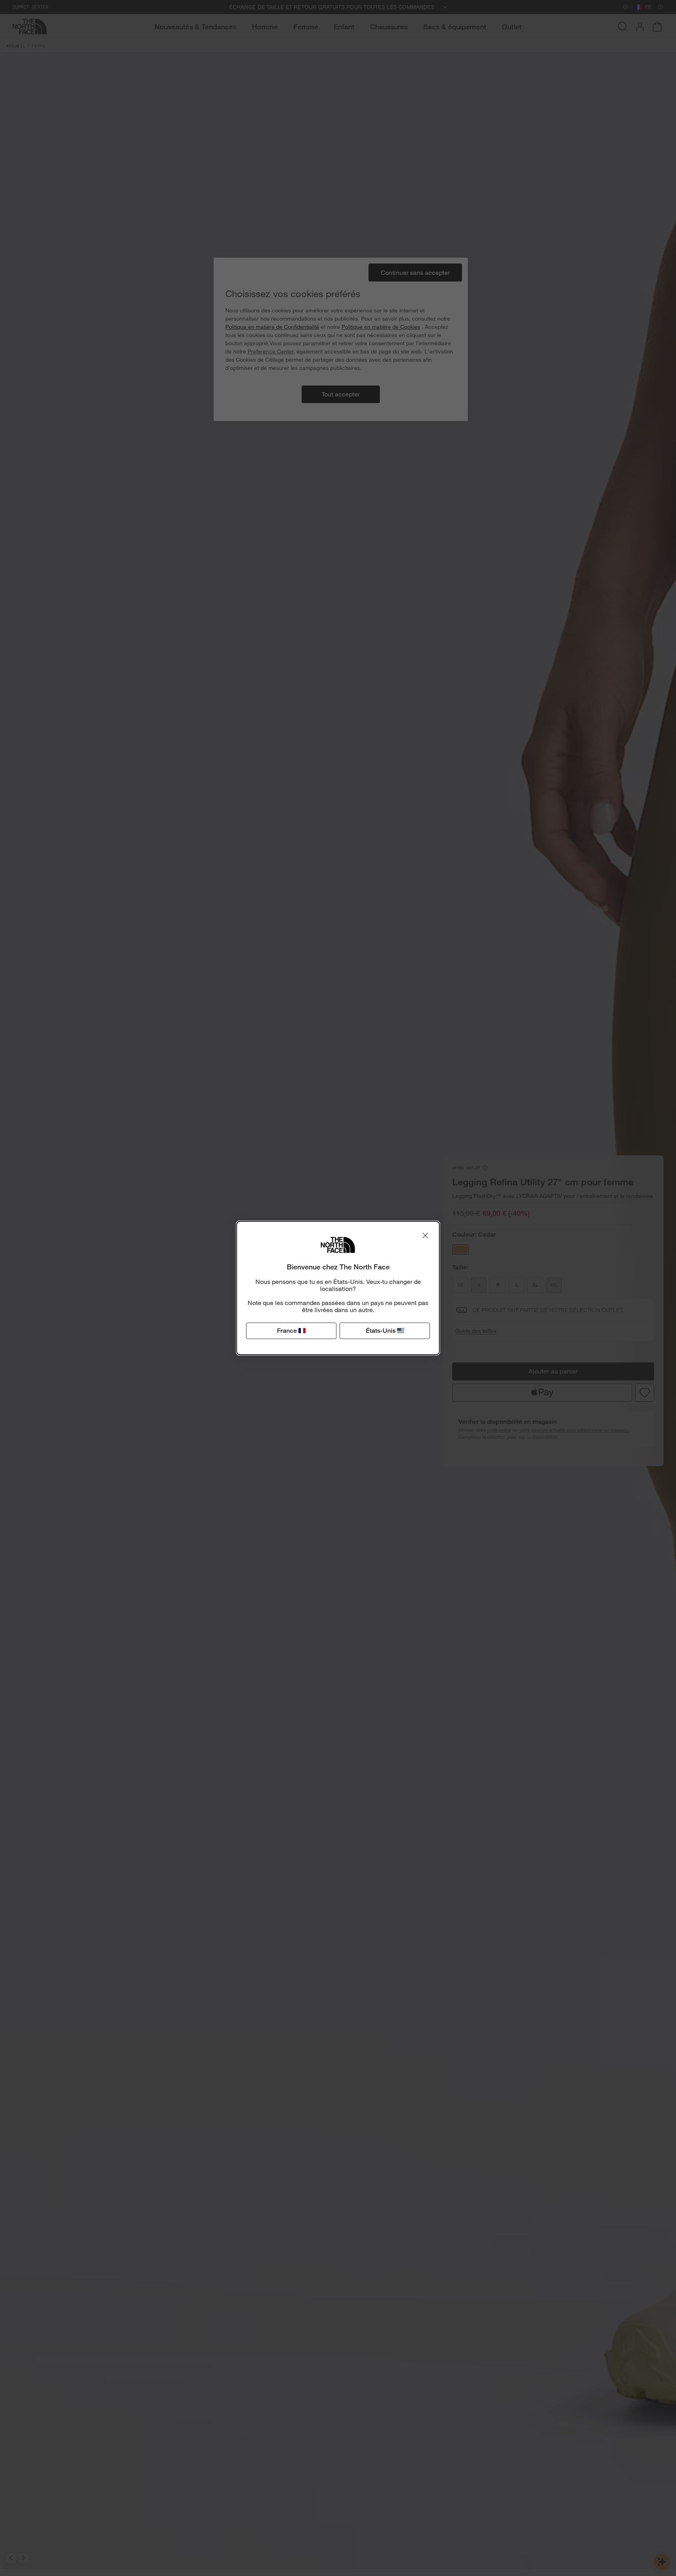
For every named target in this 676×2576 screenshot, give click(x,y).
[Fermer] (425, 1235)
